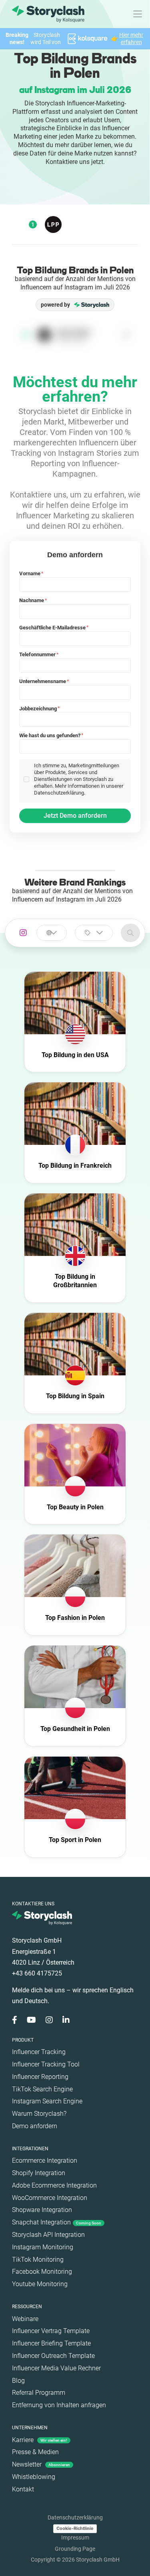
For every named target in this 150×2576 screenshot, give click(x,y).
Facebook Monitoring (42, 2272)
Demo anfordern (35, 2126)
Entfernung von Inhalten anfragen (59, 2405)
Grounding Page (75, 2549)
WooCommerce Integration (50, 2198)
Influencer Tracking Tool (46, 2064)
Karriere (40, 2440)
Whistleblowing (34, 2477)
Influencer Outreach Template (53, 2356)
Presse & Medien (35, 2452)
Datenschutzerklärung (75, 2517)
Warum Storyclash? (39, 2114)
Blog (18, 2381)
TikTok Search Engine (42, 2089)
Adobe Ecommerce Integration (54, 2185)
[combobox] (52, 933)
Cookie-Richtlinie (75, 2528)
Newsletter (41, 2464)
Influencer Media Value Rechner (56, 2368)
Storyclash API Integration (48, 2235)
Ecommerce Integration (45, 2160)
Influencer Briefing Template (51, 2343)
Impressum (75, 2538)
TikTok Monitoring (38, 2260)
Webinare (25, 2319)
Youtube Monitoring (40, 2284)
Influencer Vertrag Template (51, 2331)
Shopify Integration (39, 2173)
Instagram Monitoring (43, 2247)
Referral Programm (39, 2393)
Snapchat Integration (57, 2222)
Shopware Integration (42, 2210)
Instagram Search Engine (47, 2101)
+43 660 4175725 (37, 1973)
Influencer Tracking (39, 2052)
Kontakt (23, 2489)
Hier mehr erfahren (131, 38)
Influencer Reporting (40, 2077)
